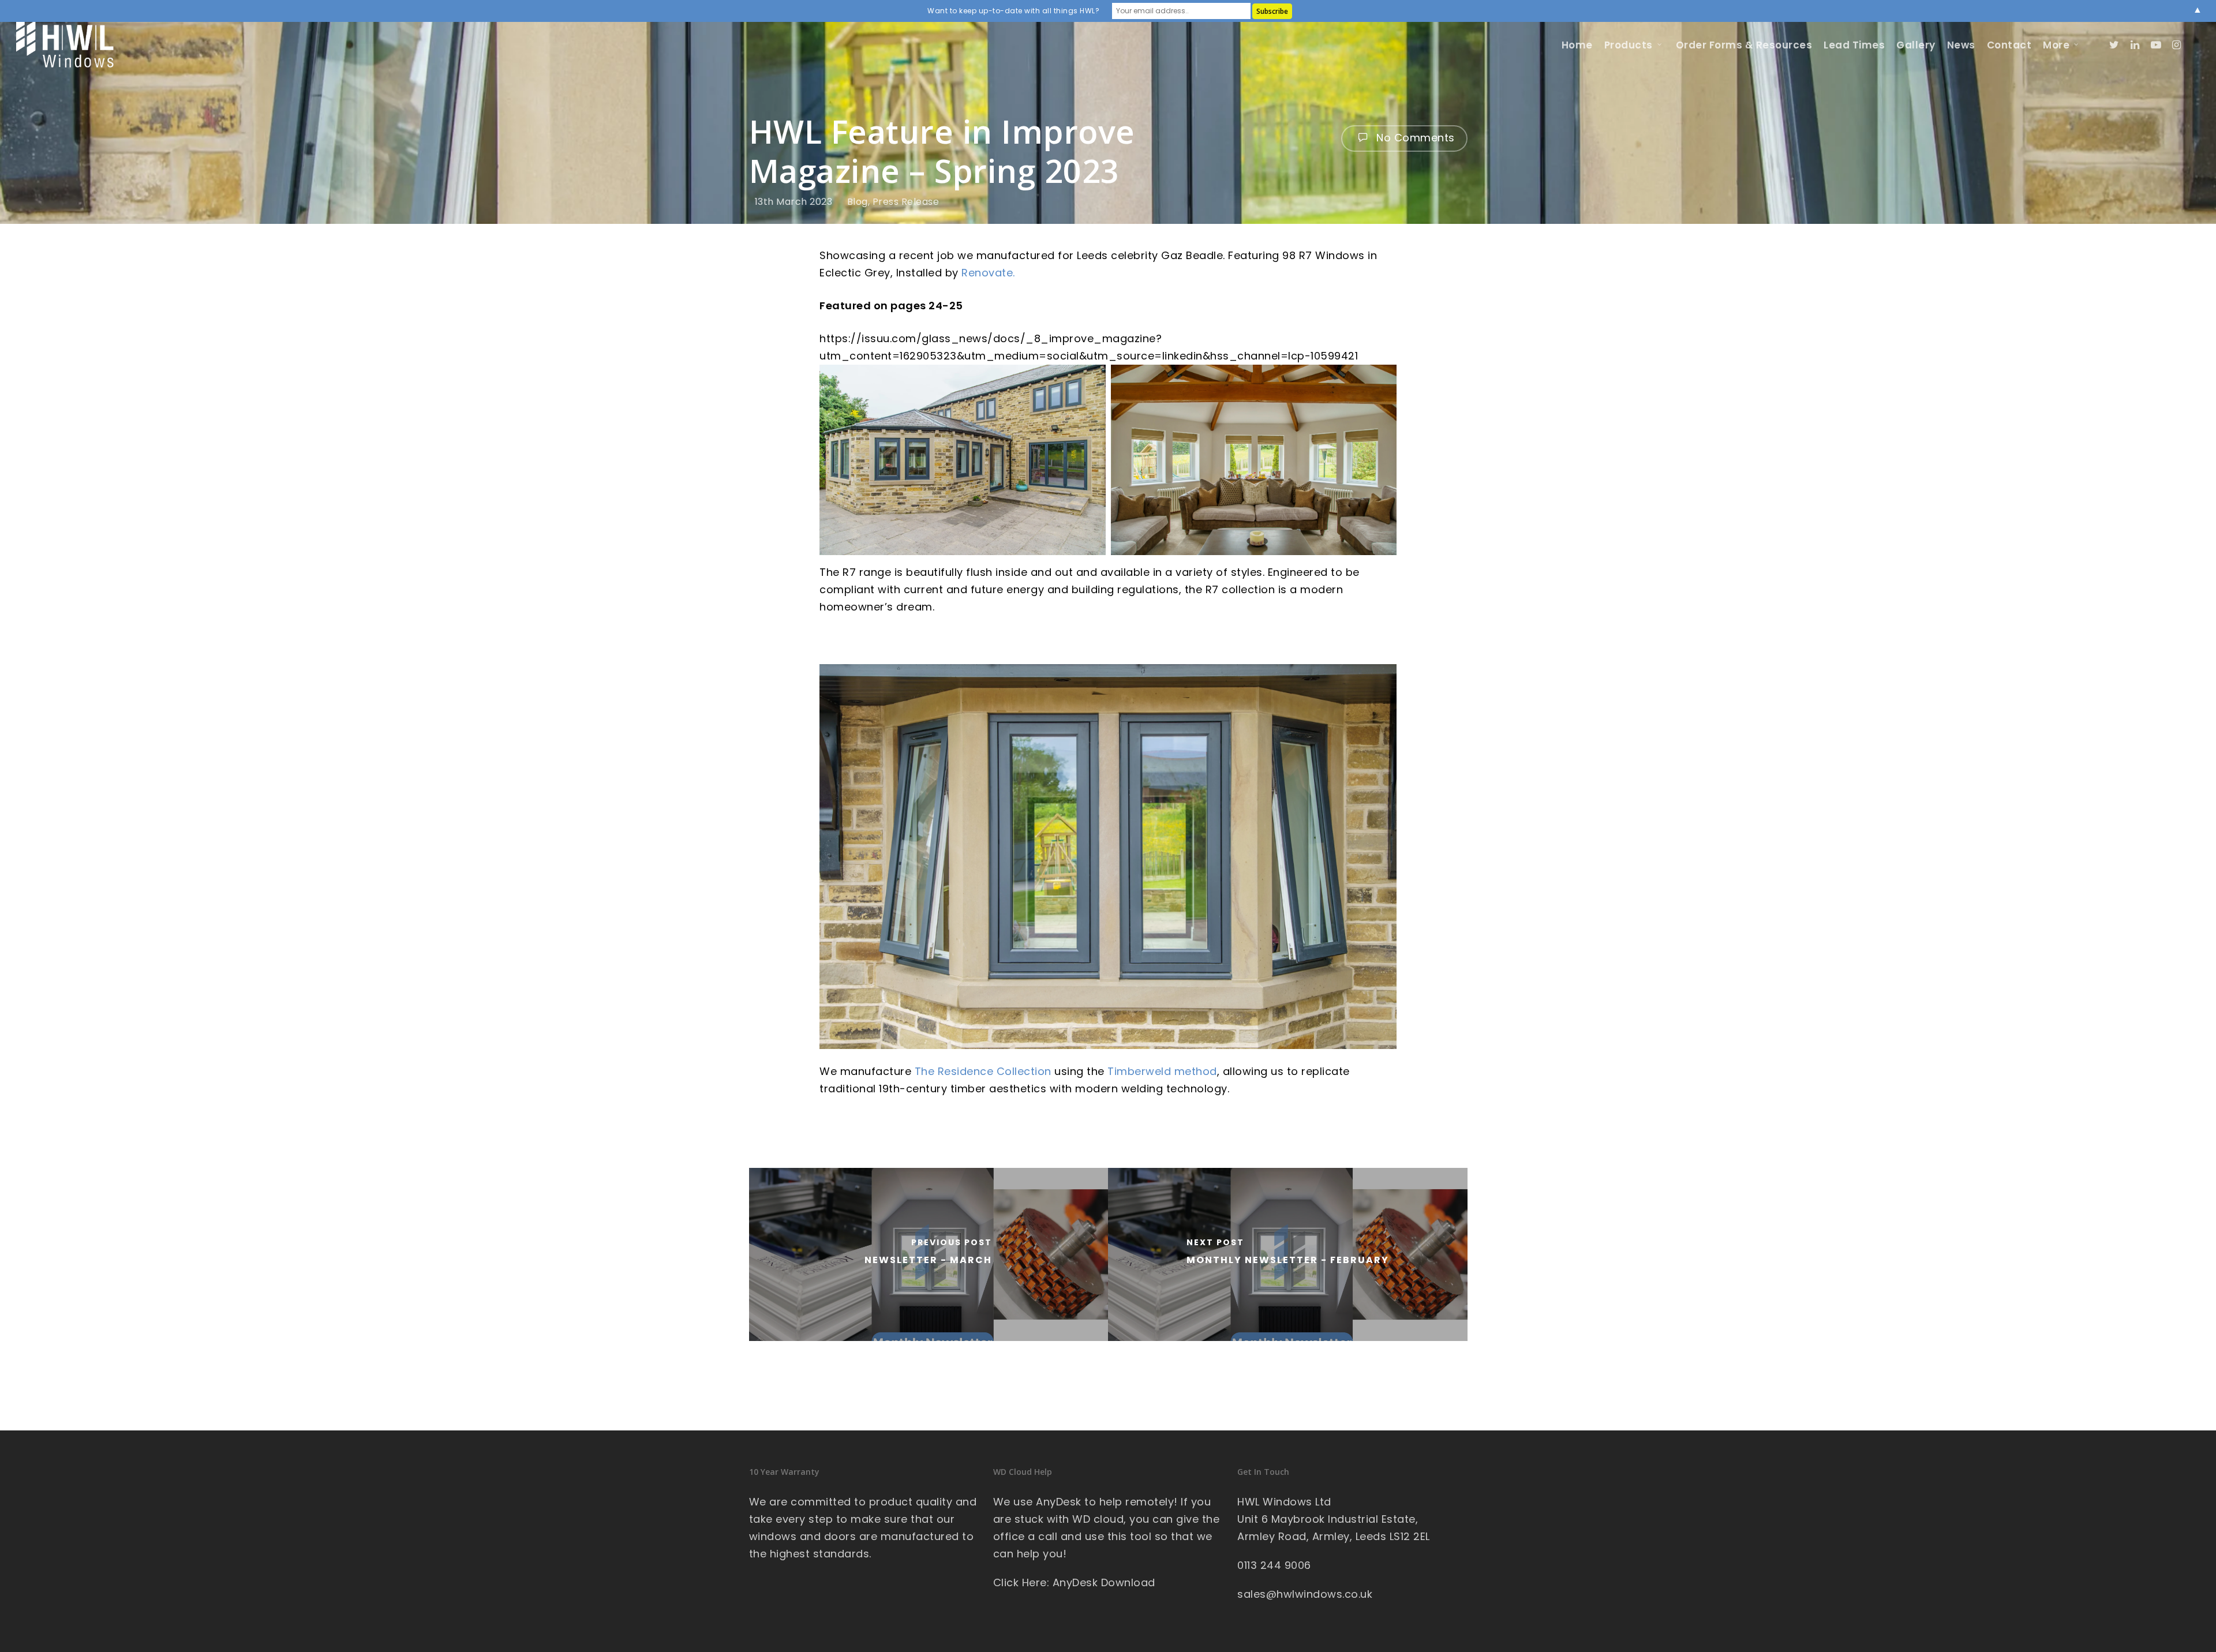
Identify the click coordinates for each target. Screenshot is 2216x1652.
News (1961, 45)
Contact (2009, 45)
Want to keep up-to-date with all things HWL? (1013, 11)
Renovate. (988, 273)
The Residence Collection (983, 1071)
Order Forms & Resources (1744, 45)
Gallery (1916, 45)
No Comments (1414, 138)
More (2056, 45)
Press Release (906, 202)
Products (1629, 45)
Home (1577, 45)
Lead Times (1854, 45)
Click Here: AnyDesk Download (1074, 1582)
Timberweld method (1162, 1071)
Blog (858, 202)
